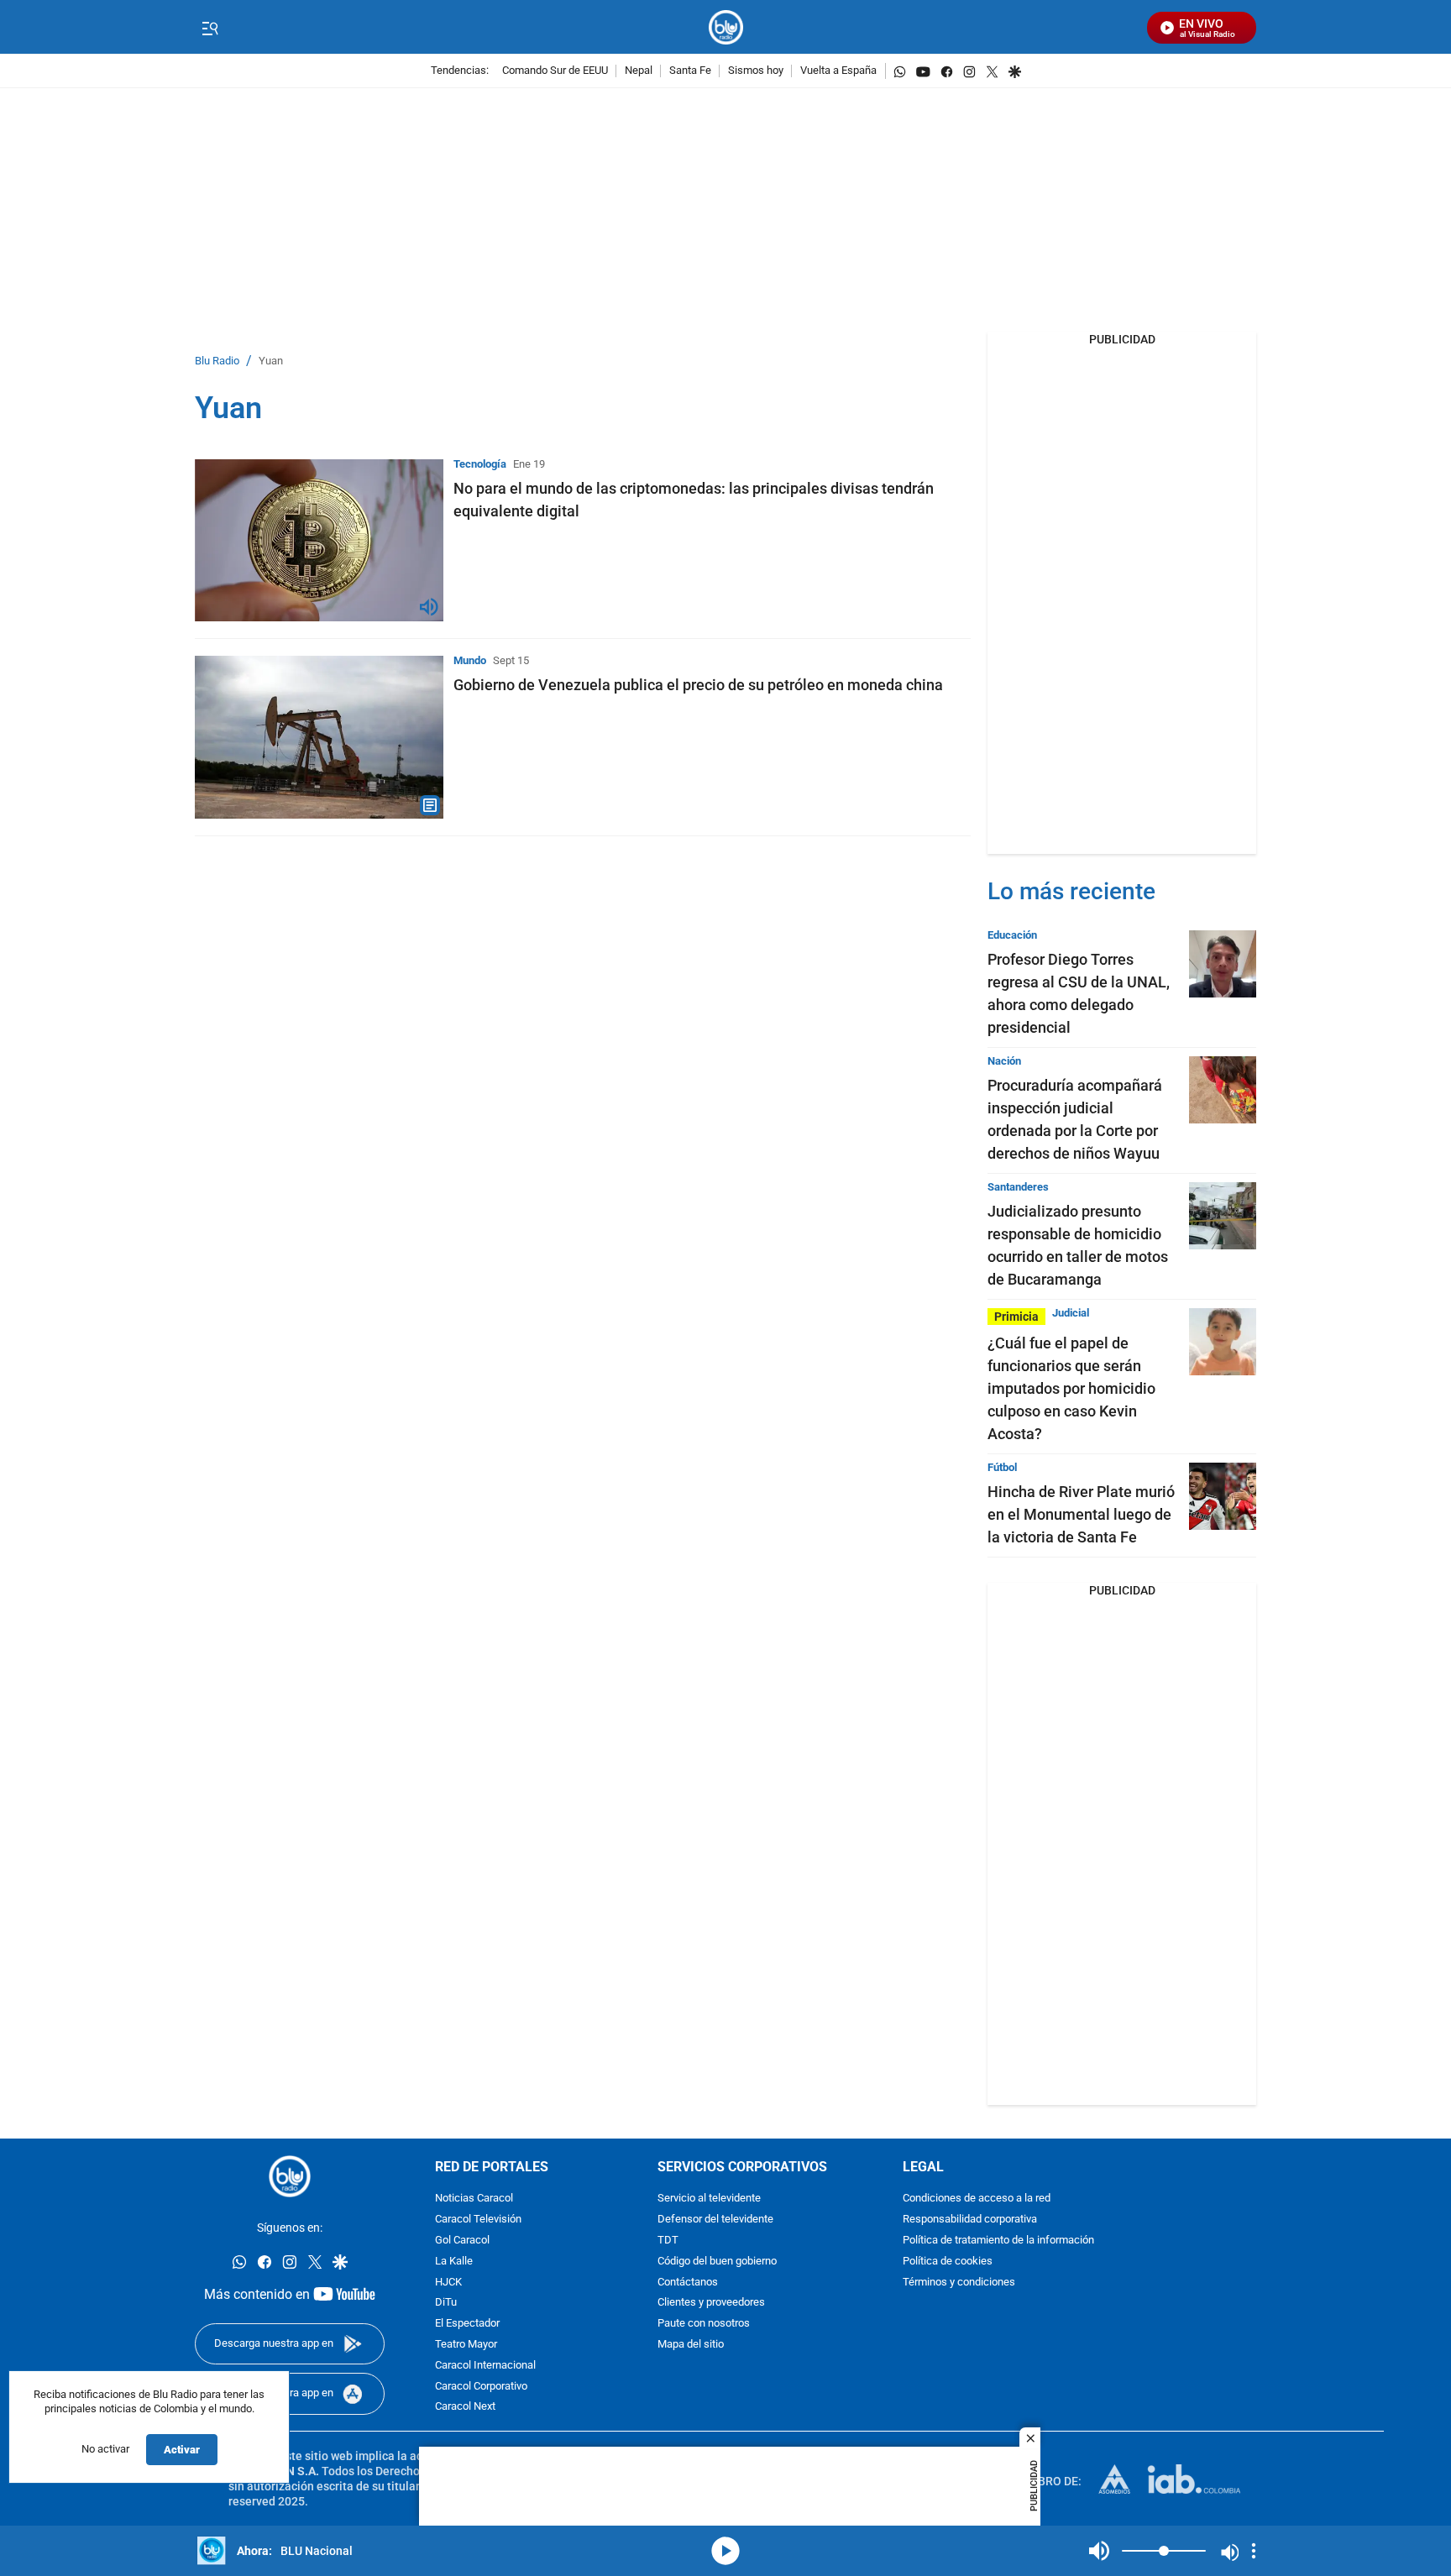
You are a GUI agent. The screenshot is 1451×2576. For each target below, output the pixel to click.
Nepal (639, 71)
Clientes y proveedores (711, 2303)
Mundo (470, 660)
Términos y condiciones (959, 2282)
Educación (1012, 935)
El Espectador (467, 2324)
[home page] (726, 27)
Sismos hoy (756, 71)
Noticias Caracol (474, 2199)
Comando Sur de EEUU (555, 71)
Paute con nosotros (704, 2324)
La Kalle (454, 2261)
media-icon (725, 2551)
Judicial (1071, 1313)
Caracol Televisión (478, 2220)
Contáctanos (688, 2282)
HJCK (448, 2282)
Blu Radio (217, 361)
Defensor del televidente (715, 2220)
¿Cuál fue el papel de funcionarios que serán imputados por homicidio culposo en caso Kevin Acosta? (1071, 1388)
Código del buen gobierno (717, 2261)
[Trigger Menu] (210, 28)
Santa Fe (690, 71)
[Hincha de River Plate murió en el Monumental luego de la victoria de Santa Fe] (1223, 1496)
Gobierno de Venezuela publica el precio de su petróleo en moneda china (698, 685)
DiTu (446, 2303)
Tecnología (480, 464)
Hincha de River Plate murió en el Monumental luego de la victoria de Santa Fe (1081, 1514)
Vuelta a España (838, 71)
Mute (1099, 2551)
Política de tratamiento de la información (998, 2241)
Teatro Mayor (466, 2345)
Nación (1004, 1061)
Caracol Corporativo (481, 2386)
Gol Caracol (462, 2241)
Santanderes (1018, 1187)
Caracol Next (465, 2407)
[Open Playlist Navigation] (1254, 2551)
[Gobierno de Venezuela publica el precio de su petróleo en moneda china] (319, 737)
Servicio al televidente (709, 2199)
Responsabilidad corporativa (970, 2220)
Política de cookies (948, 2261)
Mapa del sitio (691, 2345)
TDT (668, 2241)
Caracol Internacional (485, 2365)
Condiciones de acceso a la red (977, 2199)
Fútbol (1002, 1467)
